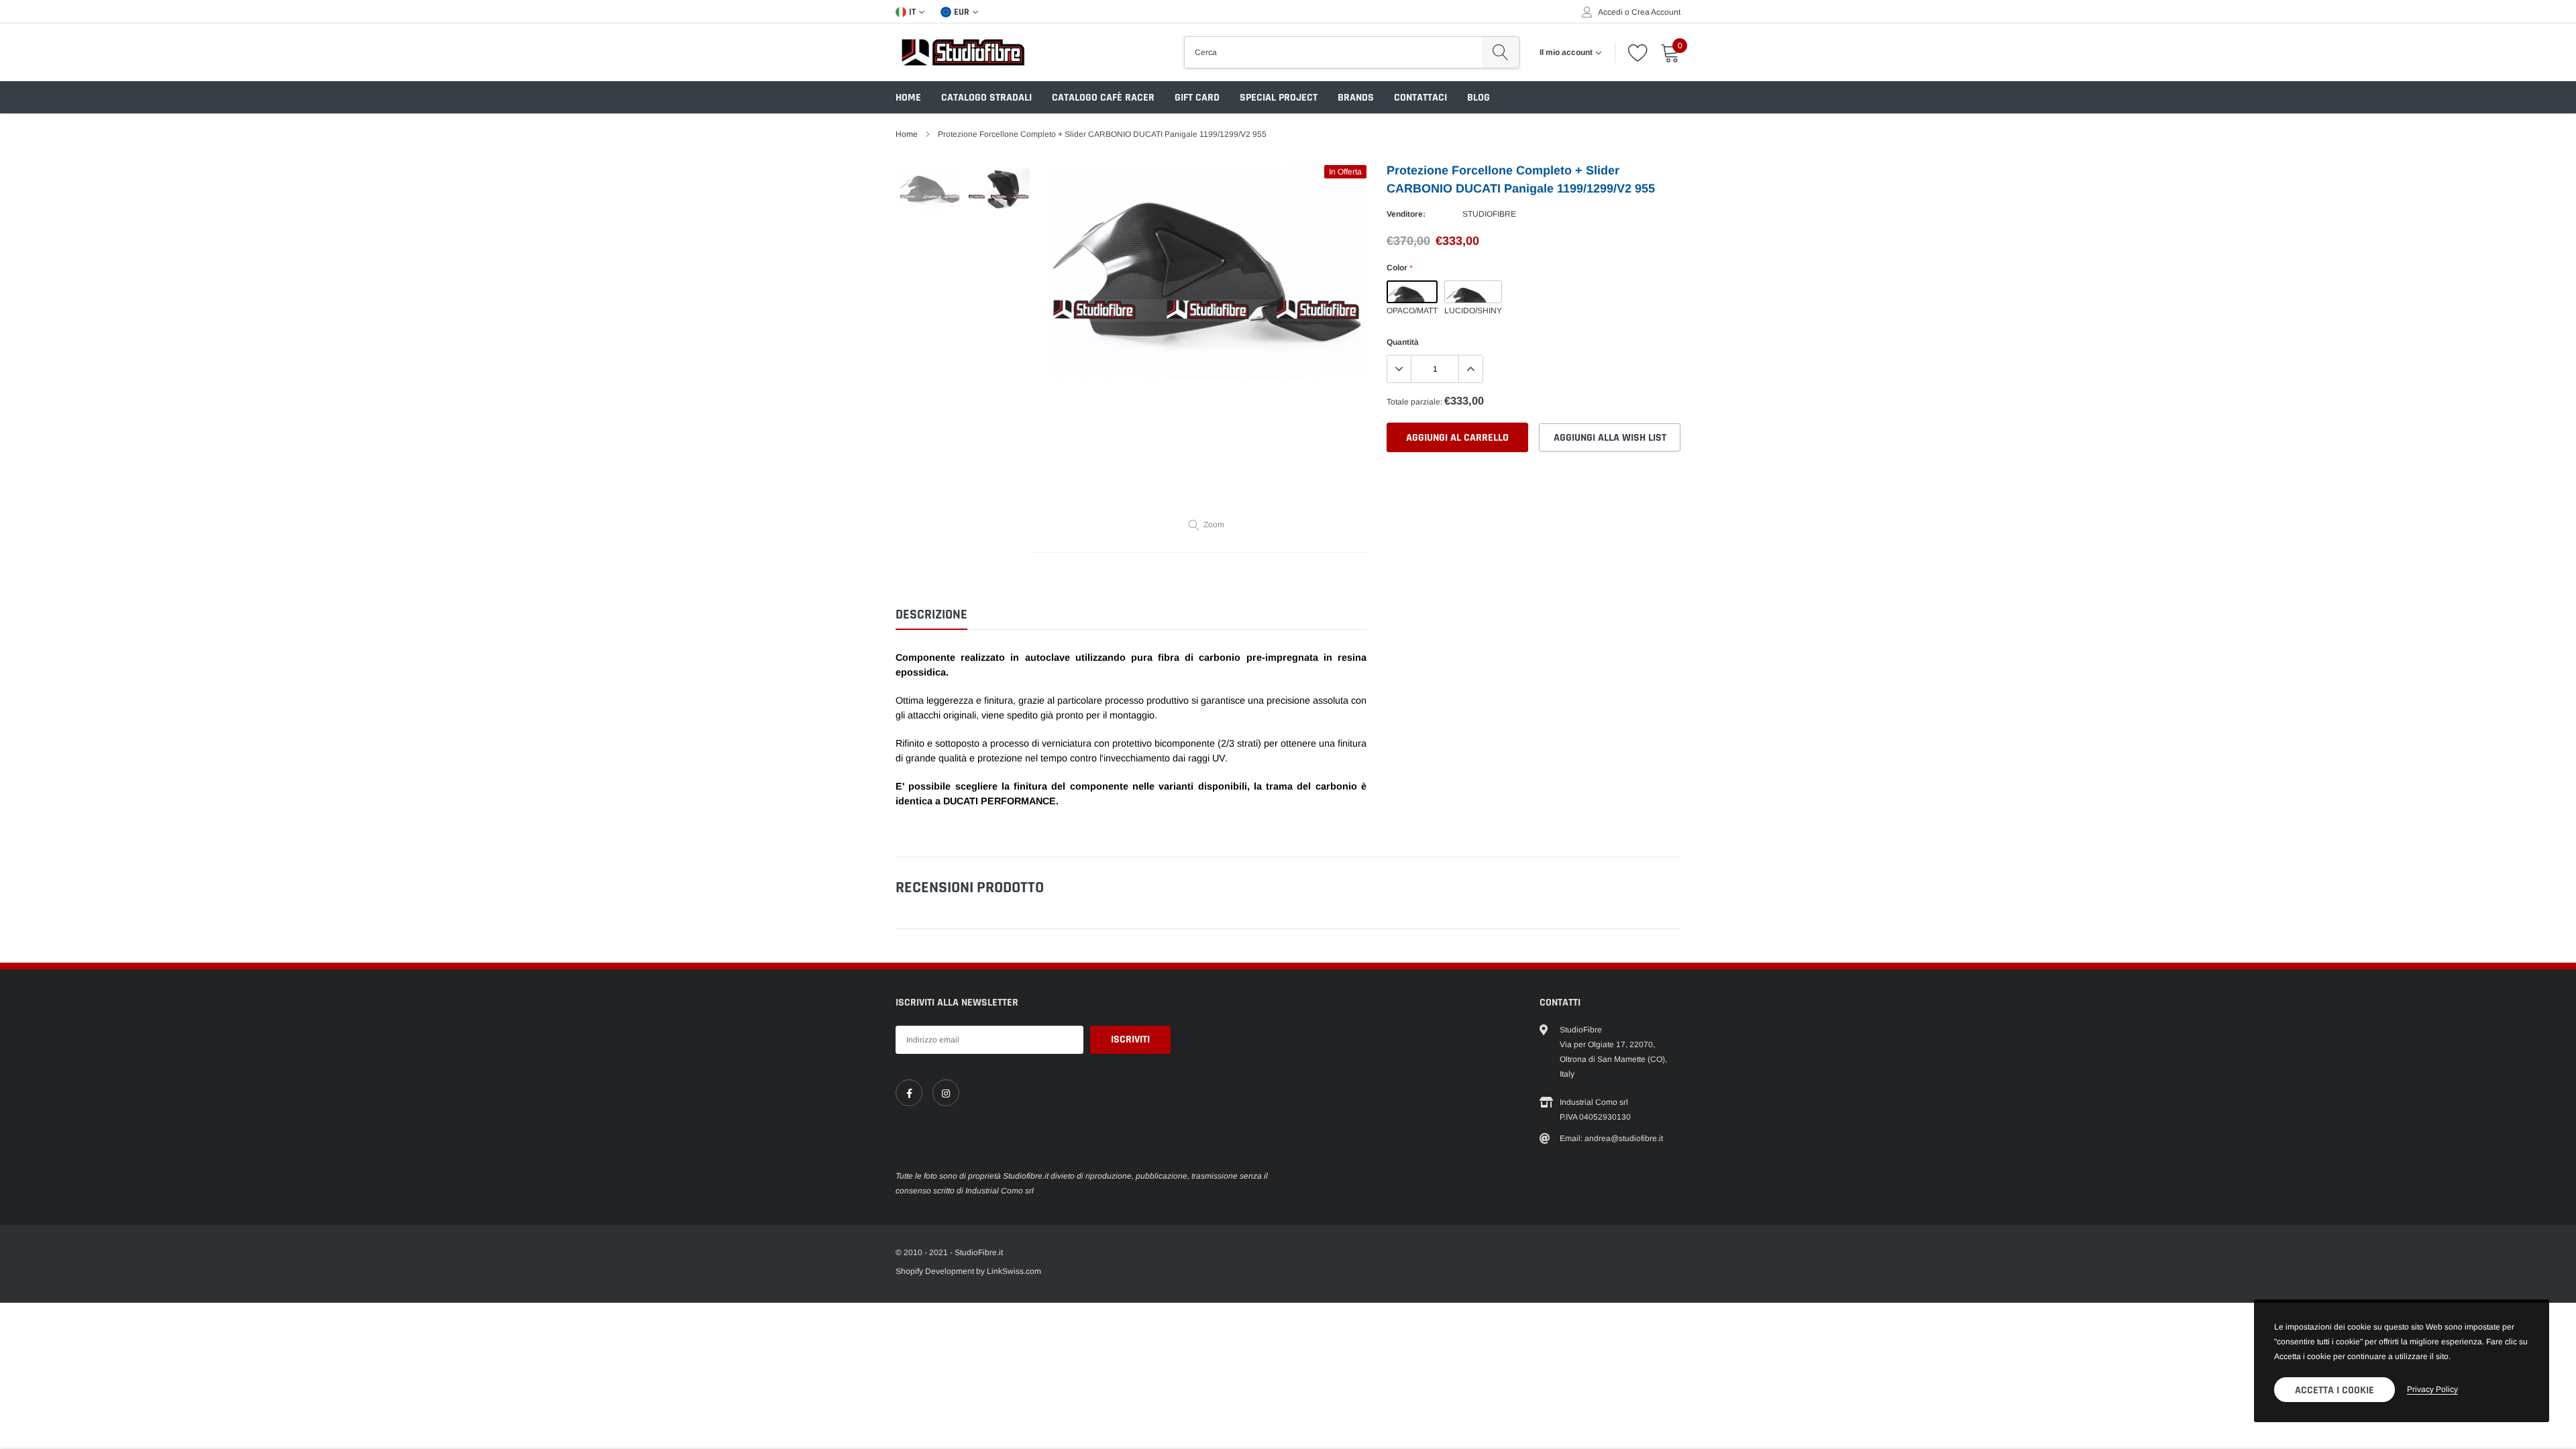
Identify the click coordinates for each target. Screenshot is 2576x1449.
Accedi (1610, 12)
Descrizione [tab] (931, 615)
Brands (1356, 98)
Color (1399, 268)
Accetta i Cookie (2334, 1390)
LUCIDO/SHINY (1473, 292)
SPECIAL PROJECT (1279, 98)
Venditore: (1406, 214)
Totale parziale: (1414, 402)
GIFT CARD (1197, 98)
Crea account (1656, 12)
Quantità (1403, 342)
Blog (1479, 98)
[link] (909, 1093)
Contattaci (1420, 98)
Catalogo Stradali (986, 98)
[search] (1500, 52)
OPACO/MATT (1412, 292)
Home (908, 98)
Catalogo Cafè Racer (1103, 98)
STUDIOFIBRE (1489, 214)
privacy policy (2432, 1389)
